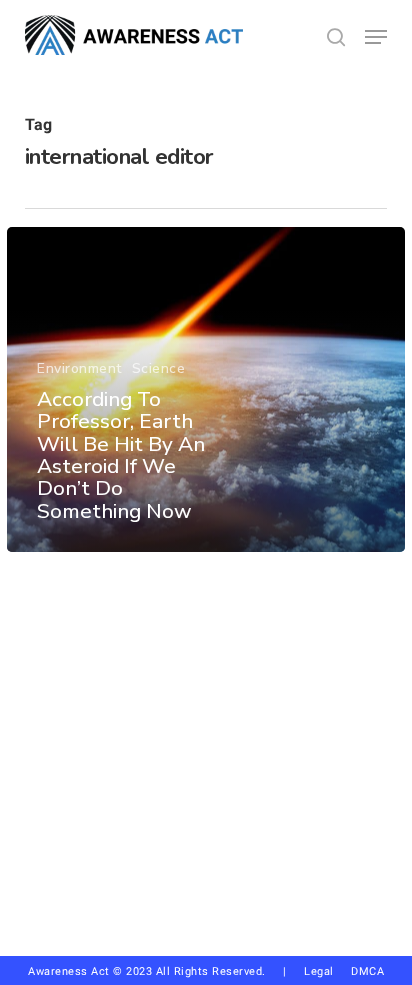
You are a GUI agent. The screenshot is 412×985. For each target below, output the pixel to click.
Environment (79, 368)
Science (159, 368)
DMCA (367, 971)
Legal (319, 971)
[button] (376, 37)
